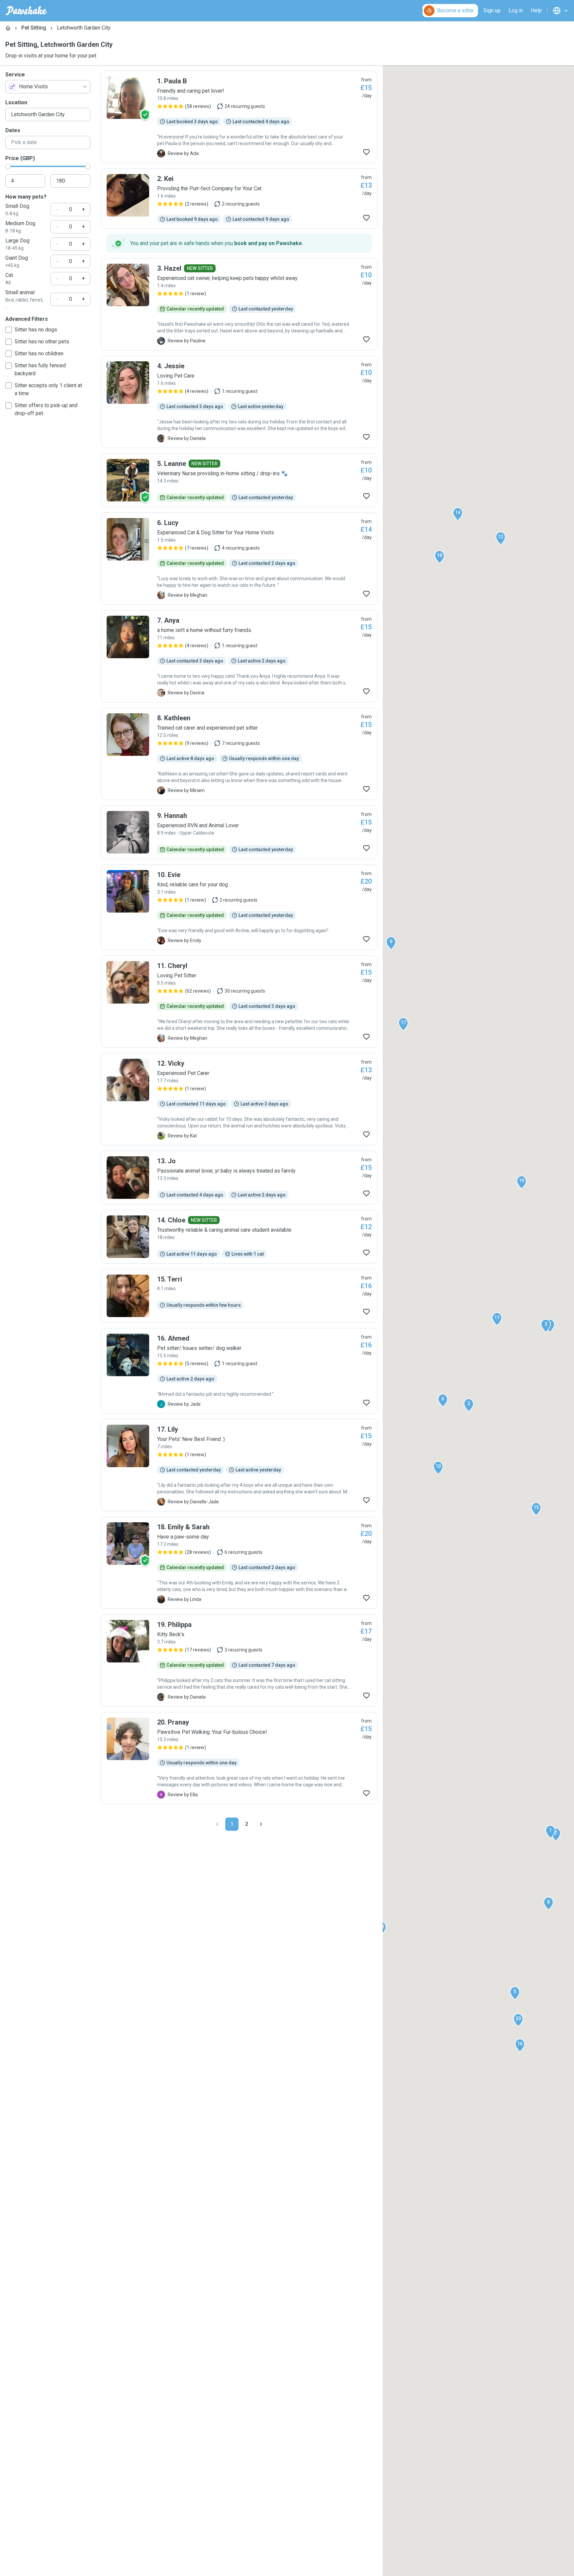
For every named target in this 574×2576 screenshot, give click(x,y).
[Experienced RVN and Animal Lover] (239, 832)
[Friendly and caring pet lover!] (239, 117)
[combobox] (48, 87)
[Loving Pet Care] (239, 402)
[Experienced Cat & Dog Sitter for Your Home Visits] (239, 559)
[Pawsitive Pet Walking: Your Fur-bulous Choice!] (239, 1758)
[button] (550, 1832)
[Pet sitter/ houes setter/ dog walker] (239, 1371)
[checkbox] (9, 330)
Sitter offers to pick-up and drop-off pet (46, 409)
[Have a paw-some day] (239, 1563)
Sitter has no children (39, 354)
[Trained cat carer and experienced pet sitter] (239, 754)
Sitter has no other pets (42, 342)
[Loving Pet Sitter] (239, 1002)
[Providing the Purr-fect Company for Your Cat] (239, 199)
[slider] (8, 166)
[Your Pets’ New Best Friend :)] (239, 1465)
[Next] (261, 1824)
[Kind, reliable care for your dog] (239, 907)
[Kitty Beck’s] (239, 1660)
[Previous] (217, 1824)
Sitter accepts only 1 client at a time (48, 389)
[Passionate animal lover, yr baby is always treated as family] (239, 1178)
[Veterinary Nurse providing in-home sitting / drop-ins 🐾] (239, 480)
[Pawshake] (26, 11)
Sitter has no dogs (36, 330)
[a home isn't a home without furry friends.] (239, 656)
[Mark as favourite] (366, 152)
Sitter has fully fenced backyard (40, 369)
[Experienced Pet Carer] (239, 1099)
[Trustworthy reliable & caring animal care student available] (239, 1237)
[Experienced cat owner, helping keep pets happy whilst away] (239, 304)
